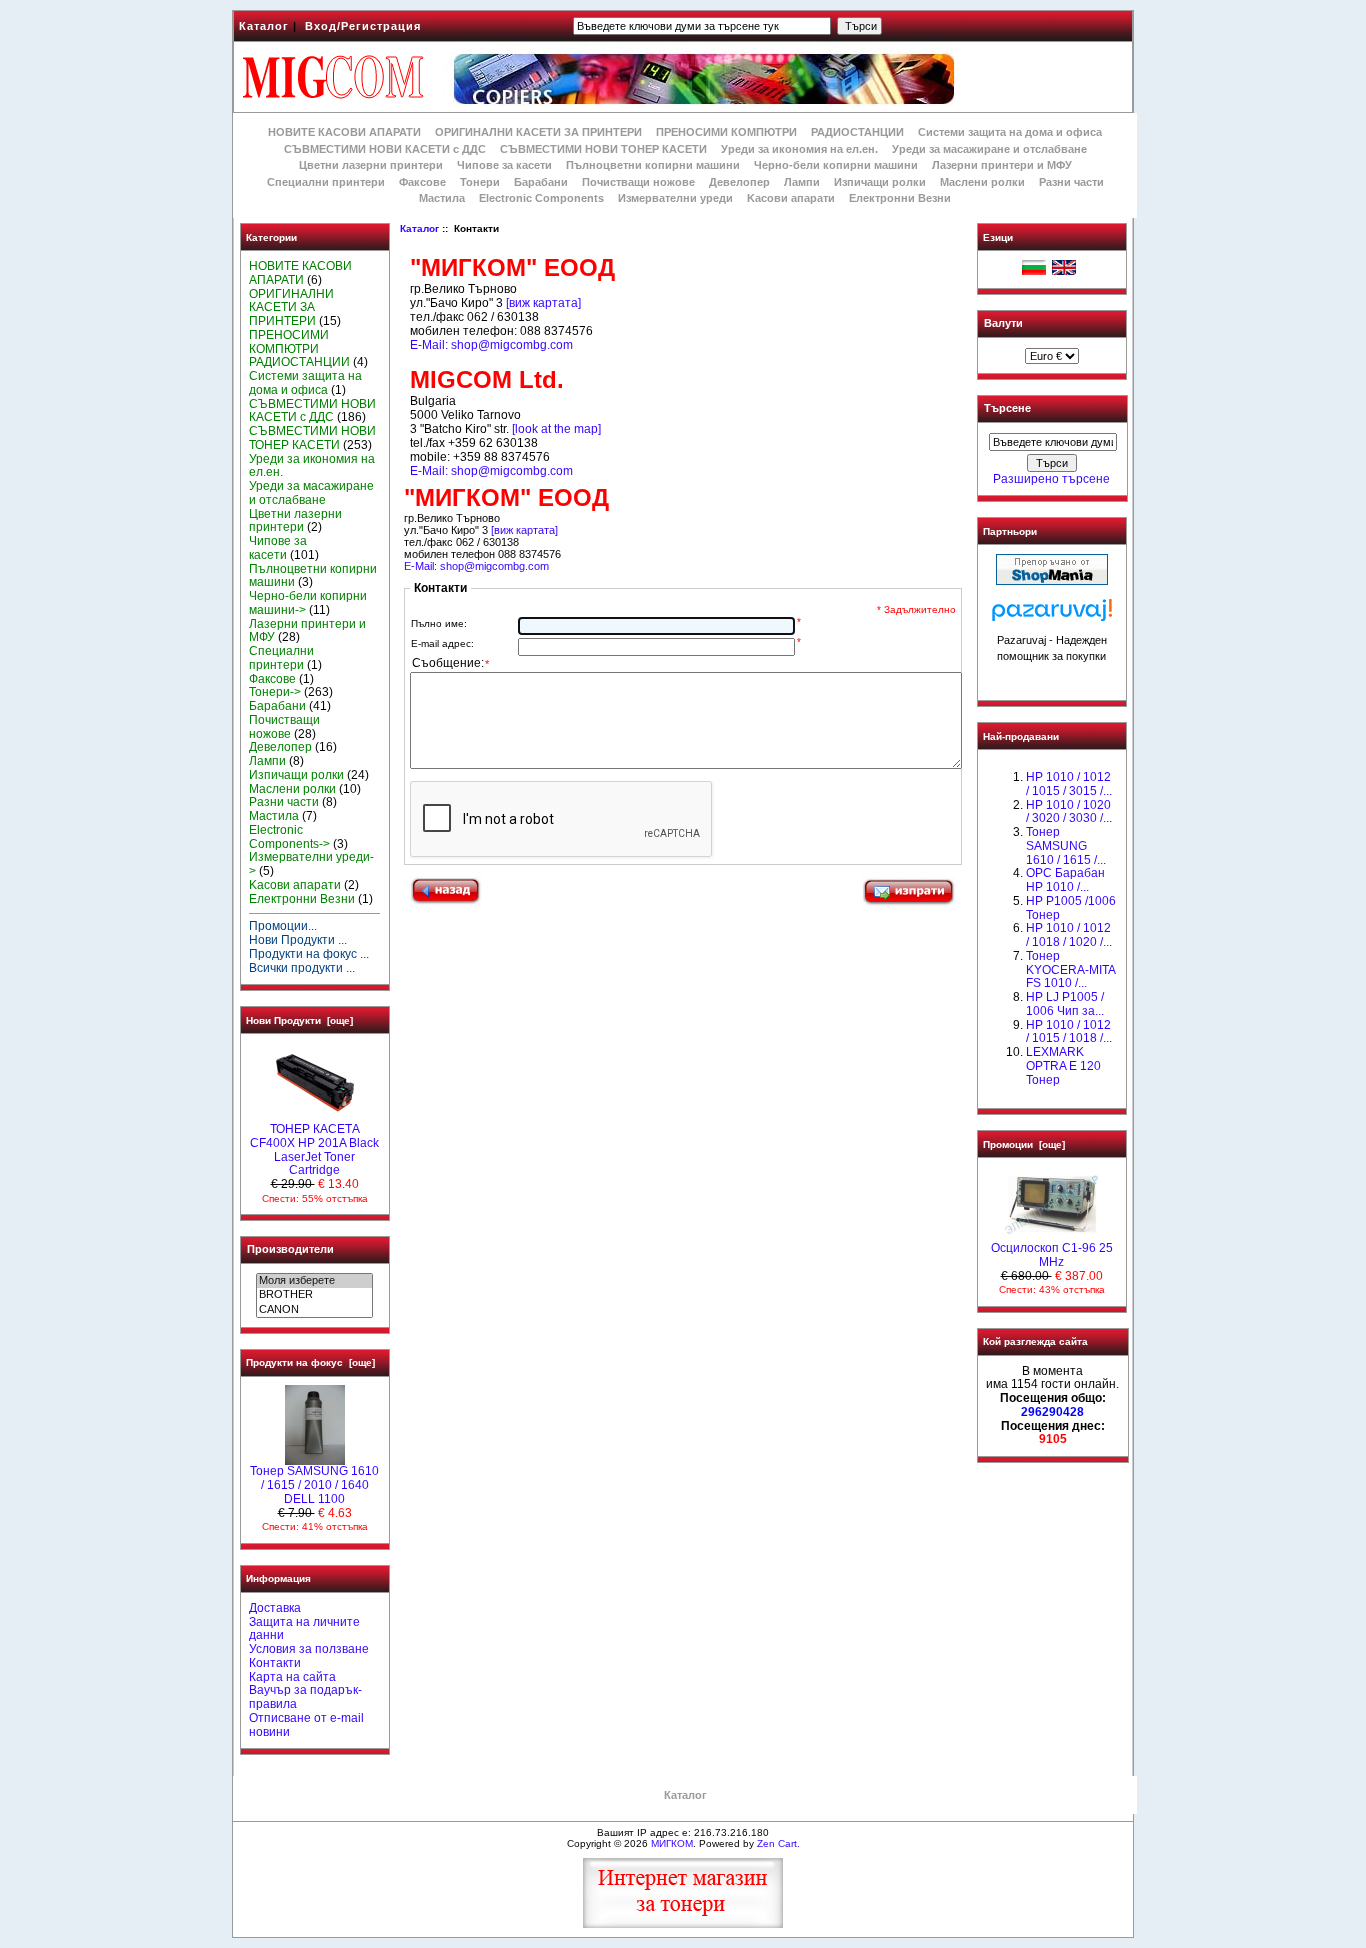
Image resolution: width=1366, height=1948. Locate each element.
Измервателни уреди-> (311, 864)
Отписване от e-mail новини (306, 1725)
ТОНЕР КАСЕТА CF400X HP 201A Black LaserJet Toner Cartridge (314, 1149)
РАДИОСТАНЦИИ (857, 132)
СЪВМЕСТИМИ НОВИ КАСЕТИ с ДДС (385, 149)
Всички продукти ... (302, 968)
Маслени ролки (982, 182)
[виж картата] (543, 303)
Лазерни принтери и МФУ (1002, 165)
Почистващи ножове (638, 182)
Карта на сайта (292, 1677)
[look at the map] (556, 429)
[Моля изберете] (314, 1281)
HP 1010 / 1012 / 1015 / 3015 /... (1069, 784)
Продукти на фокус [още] (310, 1362)
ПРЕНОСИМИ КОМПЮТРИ (726, 132)
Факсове (422, 182)
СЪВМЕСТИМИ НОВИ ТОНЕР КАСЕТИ (603, 149)
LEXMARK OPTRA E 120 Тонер (1063, 1066)
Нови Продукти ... (298, 940)
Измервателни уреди (675, 198)
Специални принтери (326, 182)
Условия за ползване (309, 1649)
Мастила (442, 198)
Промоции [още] (1024, 1144)
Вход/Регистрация (363, 26)
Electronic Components (541, 198)
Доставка (275, 1608)
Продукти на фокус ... (309, 954)
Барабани (541, 182)
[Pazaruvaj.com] (1052, 615)
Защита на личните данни (304, 1629)
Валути (1003, 323)
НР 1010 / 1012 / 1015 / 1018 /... (1069, 1032)
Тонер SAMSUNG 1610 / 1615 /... (1066, 846)
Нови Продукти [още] (299, 1020)
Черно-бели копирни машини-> (308, 603)
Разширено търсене (1051, 479)
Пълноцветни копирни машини (653, 165)
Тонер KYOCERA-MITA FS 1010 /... (1070, 970)
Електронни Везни (900, 198)
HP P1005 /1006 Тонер (1071, 908)
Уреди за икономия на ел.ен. (799, 149)
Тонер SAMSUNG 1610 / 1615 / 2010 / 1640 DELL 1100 (314, 1485)
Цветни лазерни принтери (371, 165)
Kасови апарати (791, 198)
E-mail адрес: (442, 643)
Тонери (480, 182)
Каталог (264, 26)
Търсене (1007, 409)
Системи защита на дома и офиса (1010, 132)
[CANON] (314, 1310)
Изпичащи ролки (880, 182)
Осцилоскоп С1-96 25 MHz (1052, 1255)
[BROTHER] (314, 1295)
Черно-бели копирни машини (836, 165)
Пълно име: (439, 623)
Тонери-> (275, 692)
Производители (290, 1249)
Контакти (275, 1663)
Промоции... (283, 926)
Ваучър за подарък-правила (305, 1697)
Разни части (1071, 182)
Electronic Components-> (289, 837)
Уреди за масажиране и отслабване (989, 149)
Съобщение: (450, 664)
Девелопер (739, 182)
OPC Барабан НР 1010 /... (1065, 880)
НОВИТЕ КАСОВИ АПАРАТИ (344, 132)
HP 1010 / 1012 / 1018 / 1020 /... (1069, 935)
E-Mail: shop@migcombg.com (491, 345)
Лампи (802, 182)
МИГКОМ (672, 1843)
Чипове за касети (504, 165)
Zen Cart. (778, 1843)
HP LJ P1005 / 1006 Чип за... (1065, 1004)
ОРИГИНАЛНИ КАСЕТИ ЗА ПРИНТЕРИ (538, 132)
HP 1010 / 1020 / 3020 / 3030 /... (1069, 812)
